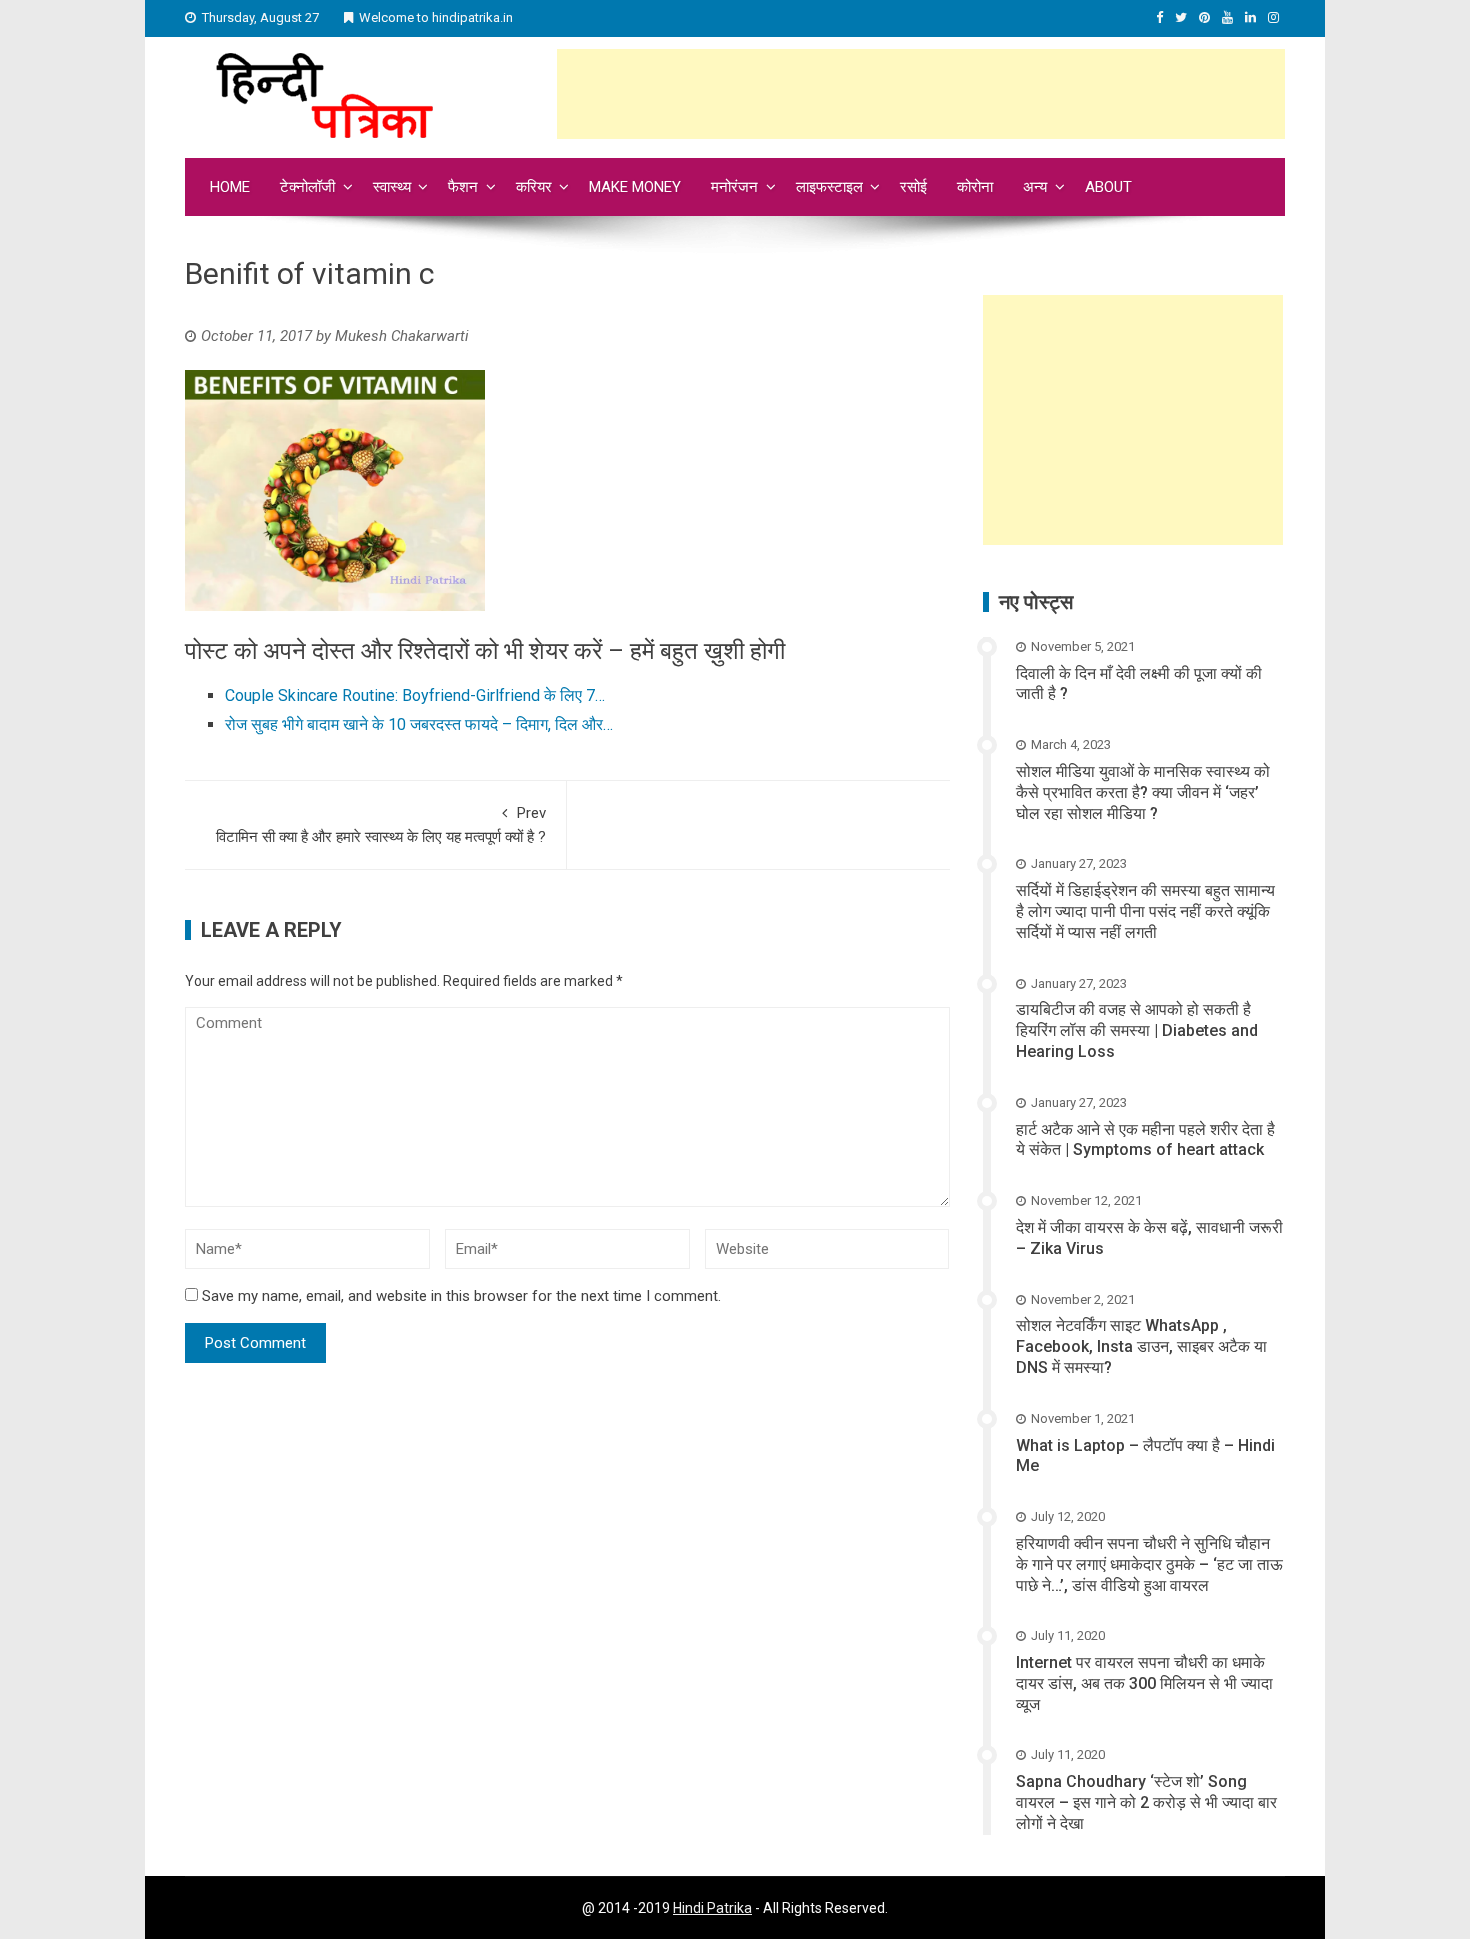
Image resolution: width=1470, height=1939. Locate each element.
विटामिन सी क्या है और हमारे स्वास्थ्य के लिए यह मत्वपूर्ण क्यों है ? (381, 825)
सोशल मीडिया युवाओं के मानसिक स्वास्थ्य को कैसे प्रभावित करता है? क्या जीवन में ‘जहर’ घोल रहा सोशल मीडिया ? (1143, 792)
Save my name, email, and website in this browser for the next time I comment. (461, 1296)
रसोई (913, 187)
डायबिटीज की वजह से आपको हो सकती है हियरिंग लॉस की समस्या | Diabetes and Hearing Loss (1137, 1030)
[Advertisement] (921, 94)
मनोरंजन (734, 187)
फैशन (463, 187)
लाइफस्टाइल (829, 187)
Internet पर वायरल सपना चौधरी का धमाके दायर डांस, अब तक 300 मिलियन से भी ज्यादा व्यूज (1144, 1683)
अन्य (1035, 187)
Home (230, 187)
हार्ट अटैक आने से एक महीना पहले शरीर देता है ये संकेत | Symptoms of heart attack (1145, 1140)
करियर (534, 187)
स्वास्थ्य (392, 187)
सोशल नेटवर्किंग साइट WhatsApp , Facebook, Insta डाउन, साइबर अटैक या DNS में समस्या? (1141, 1346)
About (1108, 187)
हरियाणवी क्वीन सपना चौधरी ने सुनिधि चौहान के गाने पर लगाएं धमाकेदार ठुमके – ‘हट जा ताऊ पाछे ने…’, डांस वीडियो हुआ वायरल (1149, 1564)
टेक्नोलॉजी (307, 187)
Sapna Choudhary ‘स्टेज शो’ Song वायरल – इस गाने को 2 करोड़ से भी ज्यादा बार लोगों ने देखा (1146, 1802)
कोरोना (975, 187)
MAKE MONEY (635, 187)
